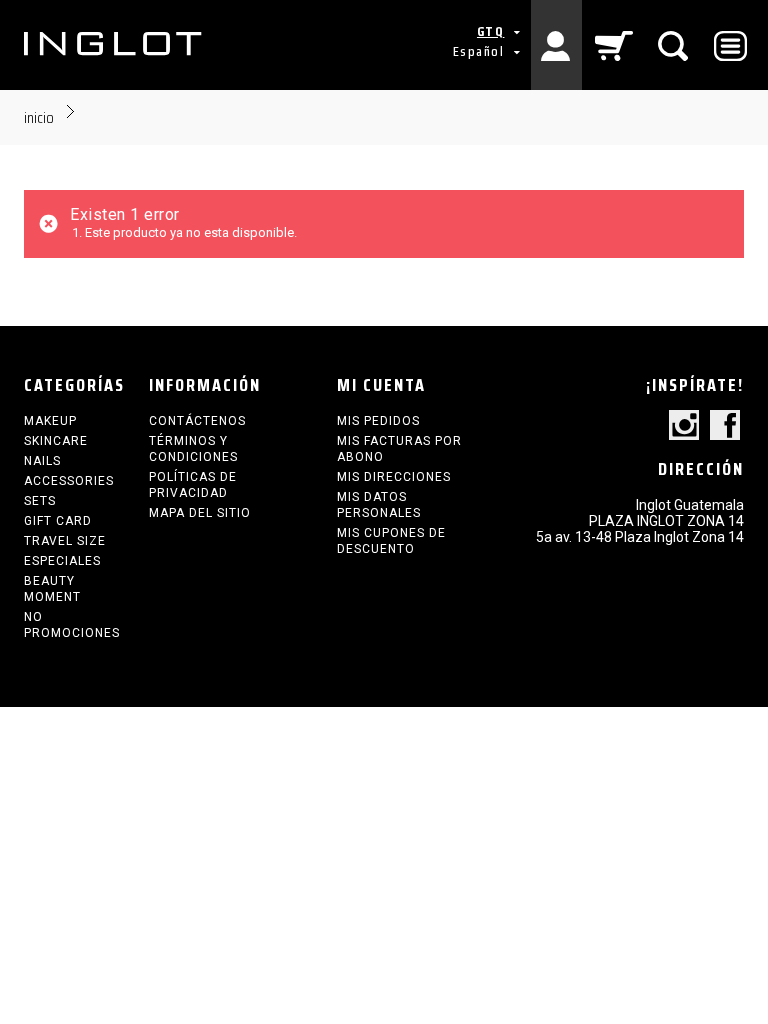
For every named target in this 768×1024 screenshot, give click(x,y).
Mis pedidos (378, 421)
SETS (40, 501)
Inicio (39, 117)
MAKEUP (50, 421)
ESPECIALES (62, 561)
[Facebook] (725, 426)
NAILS (42, 461)
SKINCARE (56, 441)
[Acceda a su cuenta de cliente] (556, 45)
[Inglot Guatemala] (114, 43)
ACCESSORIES (69, 481)
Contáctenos (197, 421)
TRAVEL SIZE (65, 541)
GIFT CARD (58, 521)
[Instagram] (684, 426)
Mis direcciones (394, 477)
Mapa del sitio (200, 513)
